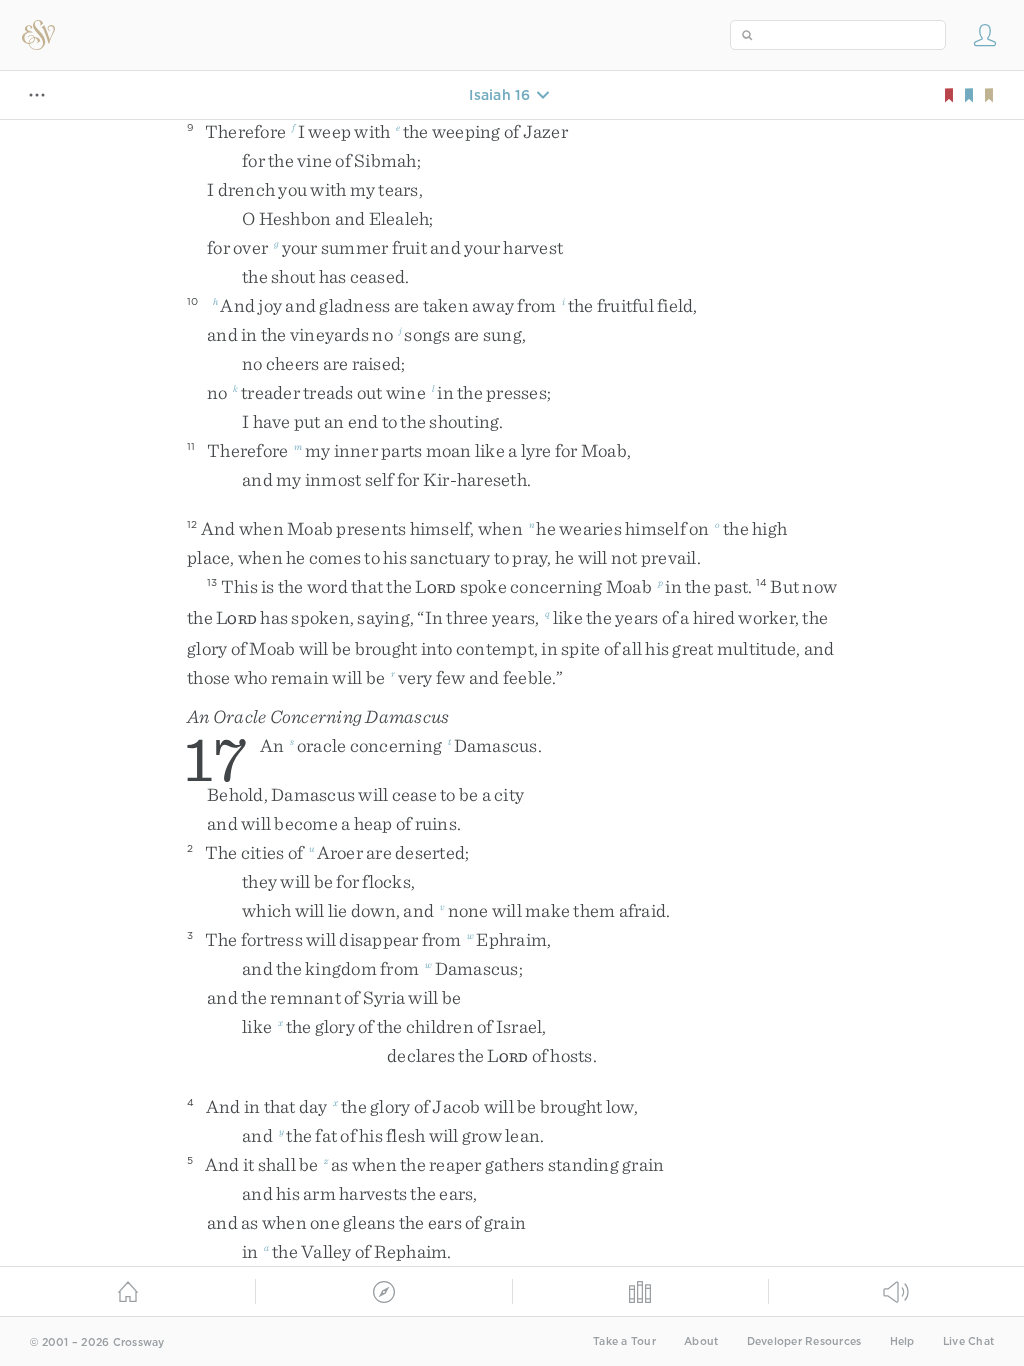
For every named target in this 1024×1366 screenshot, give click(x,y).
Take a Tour (624, 1341)
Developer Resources (804, 1341)
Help (902, 1341)
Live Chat (968, 1341)
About (701, 1341)
